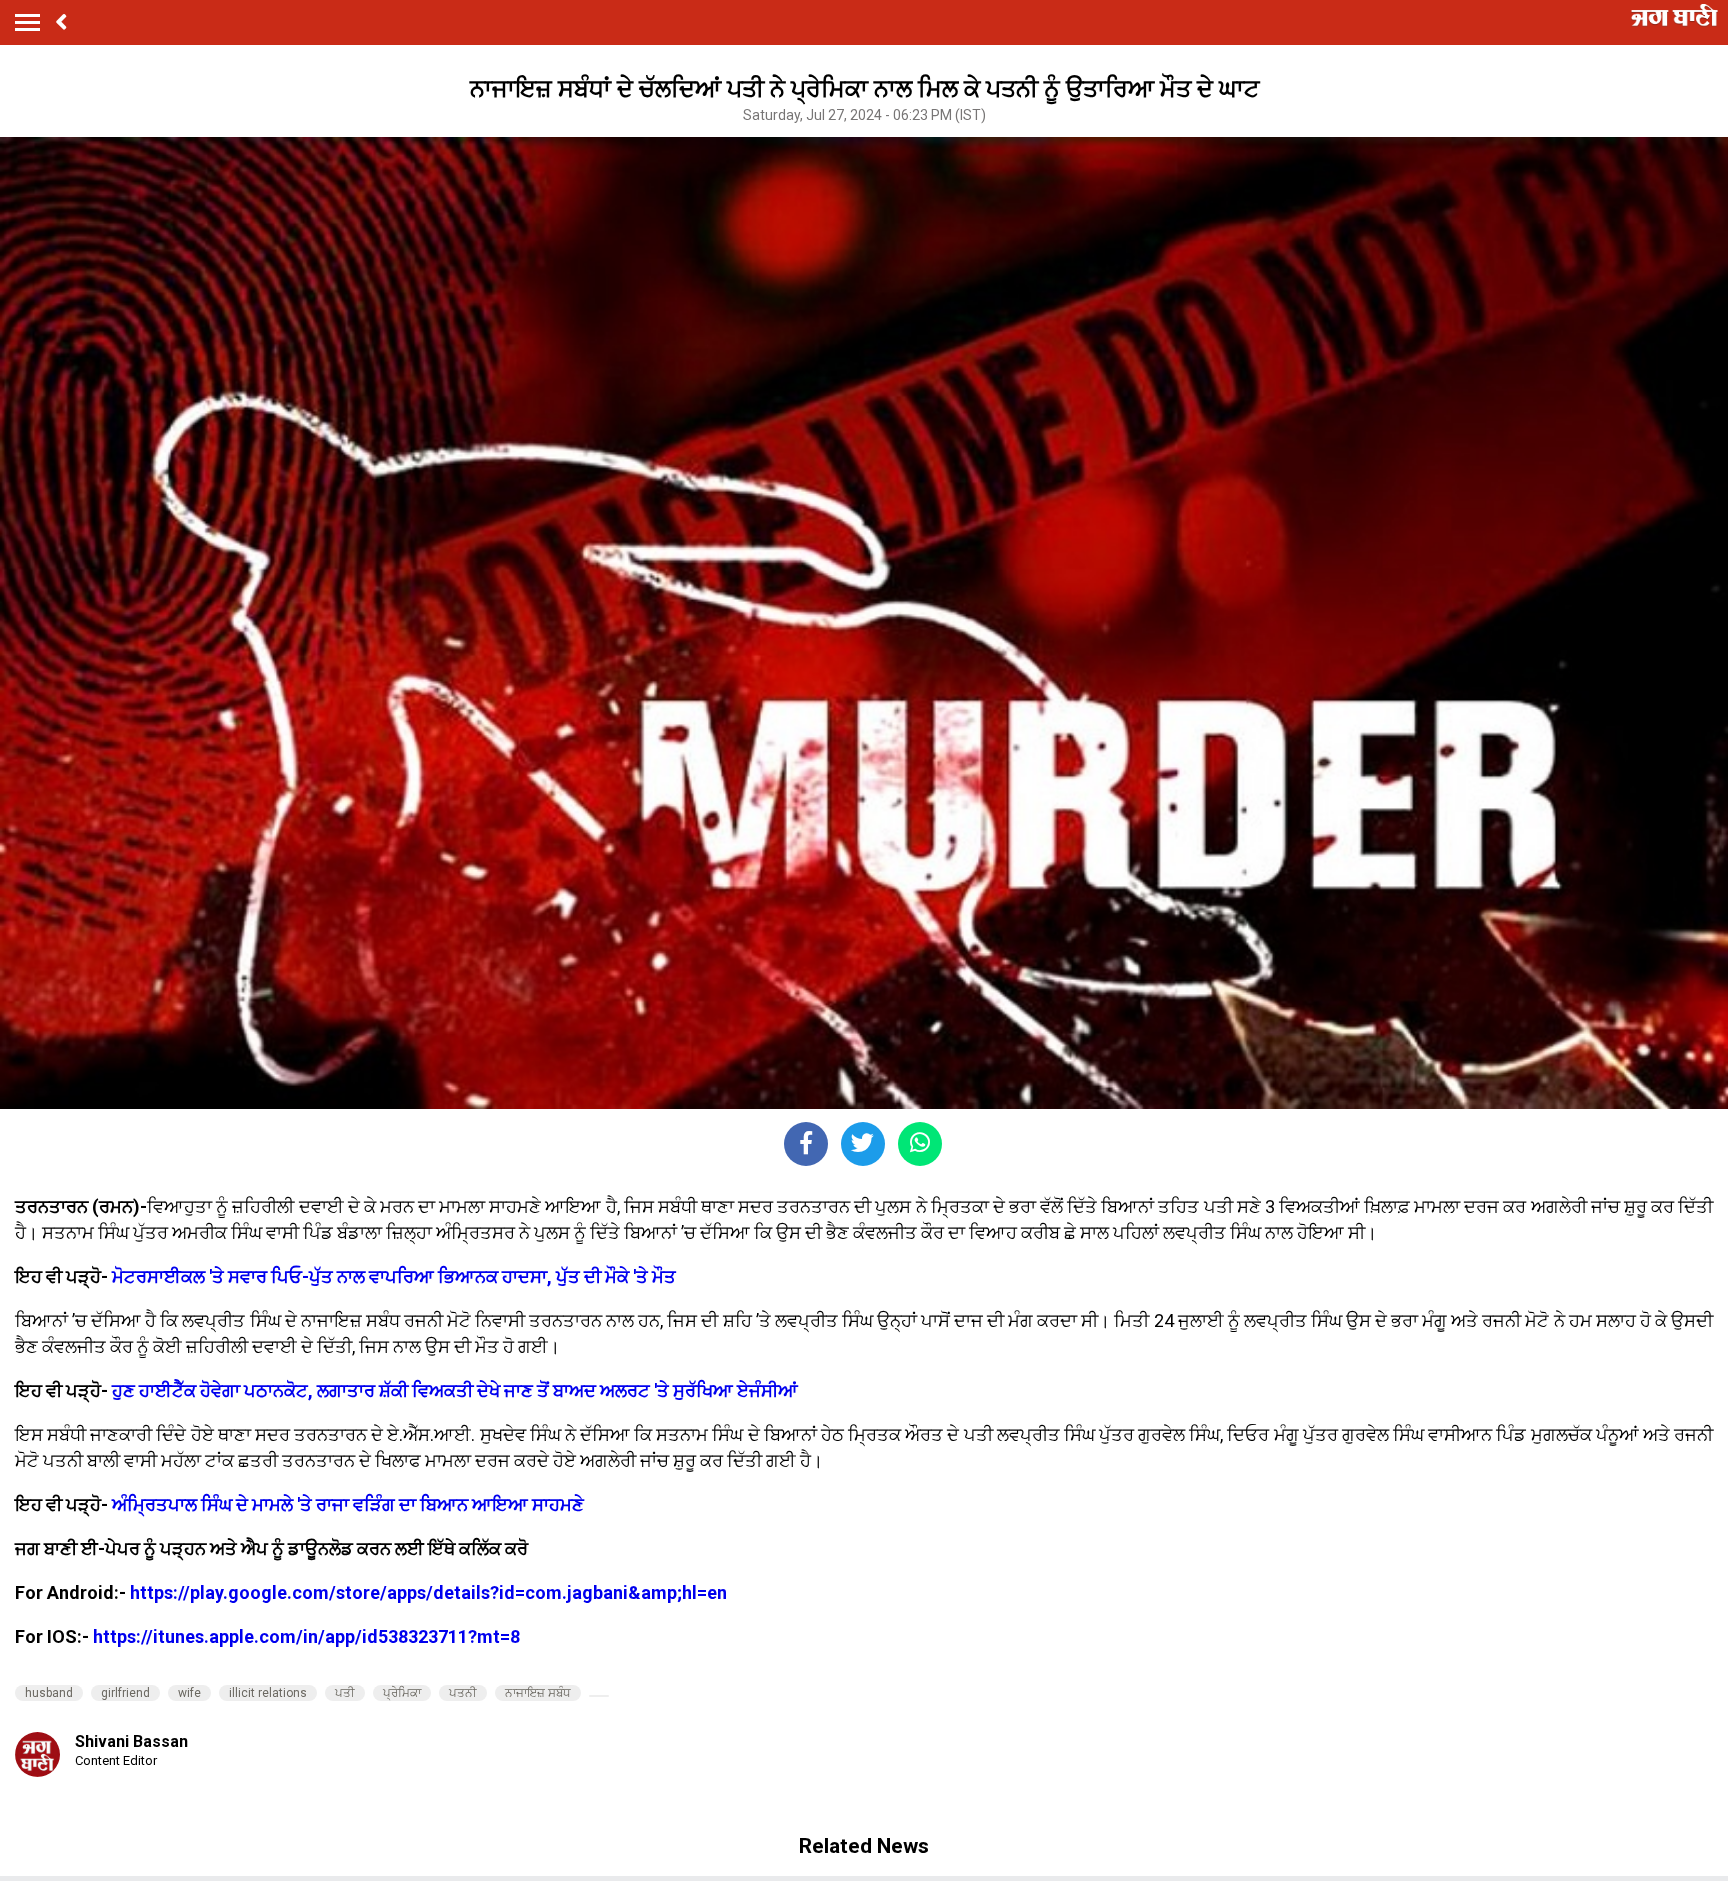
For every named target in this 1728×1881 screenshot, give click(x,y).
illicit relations (268, 1693)
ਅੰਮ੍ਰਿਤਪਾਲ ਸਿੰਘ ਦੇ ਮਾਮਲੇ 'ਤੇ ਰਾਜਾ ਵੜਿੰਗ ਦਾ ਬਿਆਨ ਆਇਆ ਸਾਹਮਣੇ (348, 1504)
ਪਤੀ (345, 1693)
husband (49, 1693)
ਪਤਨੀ (463, 1693)
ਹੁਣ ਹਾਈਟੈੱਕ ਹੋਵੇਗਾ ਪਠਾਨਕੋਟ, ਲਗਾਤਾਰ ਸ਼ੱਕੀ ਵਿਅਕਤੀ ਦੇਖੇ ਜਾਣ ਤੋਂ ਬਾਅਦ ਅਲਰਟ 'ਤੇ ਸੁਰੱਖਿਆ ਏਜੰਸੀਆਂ (455, 1390)
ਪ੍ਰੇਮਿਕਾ (402, 1693)
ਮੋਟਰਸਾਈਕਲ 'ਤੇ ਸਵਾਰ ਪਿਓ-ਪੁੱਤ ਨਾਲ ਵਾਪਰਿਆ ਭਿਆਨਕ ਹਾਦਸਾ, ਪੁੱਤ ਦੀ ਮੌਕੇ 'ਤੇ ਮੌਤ (394, 1276)
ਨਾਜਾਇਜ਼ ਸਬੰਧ (538, 1693)
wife (189, 1693)
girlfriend (125, 1693)
